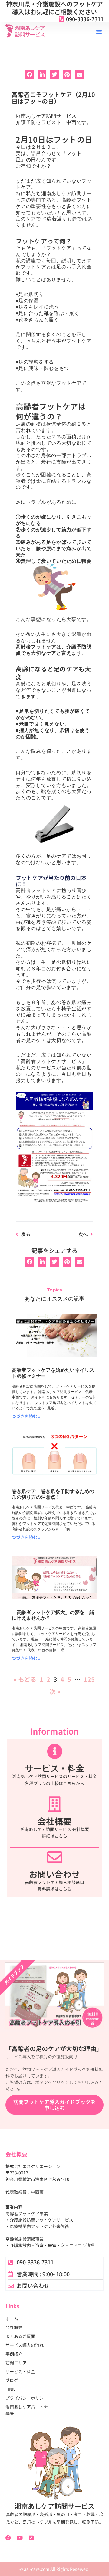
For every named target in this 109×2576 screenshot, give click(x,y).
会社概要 (54, 1821)
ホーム (12, 2319)
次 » (55, 1691)
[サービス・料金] (55, 1751)
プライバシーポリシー (27, 2398)
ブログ (12, 2380)
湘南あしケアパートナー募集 (29, 2410)
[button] (99, 32)
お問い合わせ (54, 1874)
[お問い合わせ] (55, 1857)
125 (89, 1679)
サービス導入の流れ (25, 2345)
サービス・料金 (54, 1768)
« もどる (25, 1679)
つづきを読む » (26, 1416)
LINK (10, 2389)
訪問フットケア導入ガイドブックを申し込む (54, 2105)
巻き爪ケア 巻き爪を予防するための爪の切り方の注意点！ (53, 1494)
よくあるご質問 (20, 2336)
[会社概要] (55, 1804)
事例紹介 (14, 2354)
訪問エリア (16, 2363)
